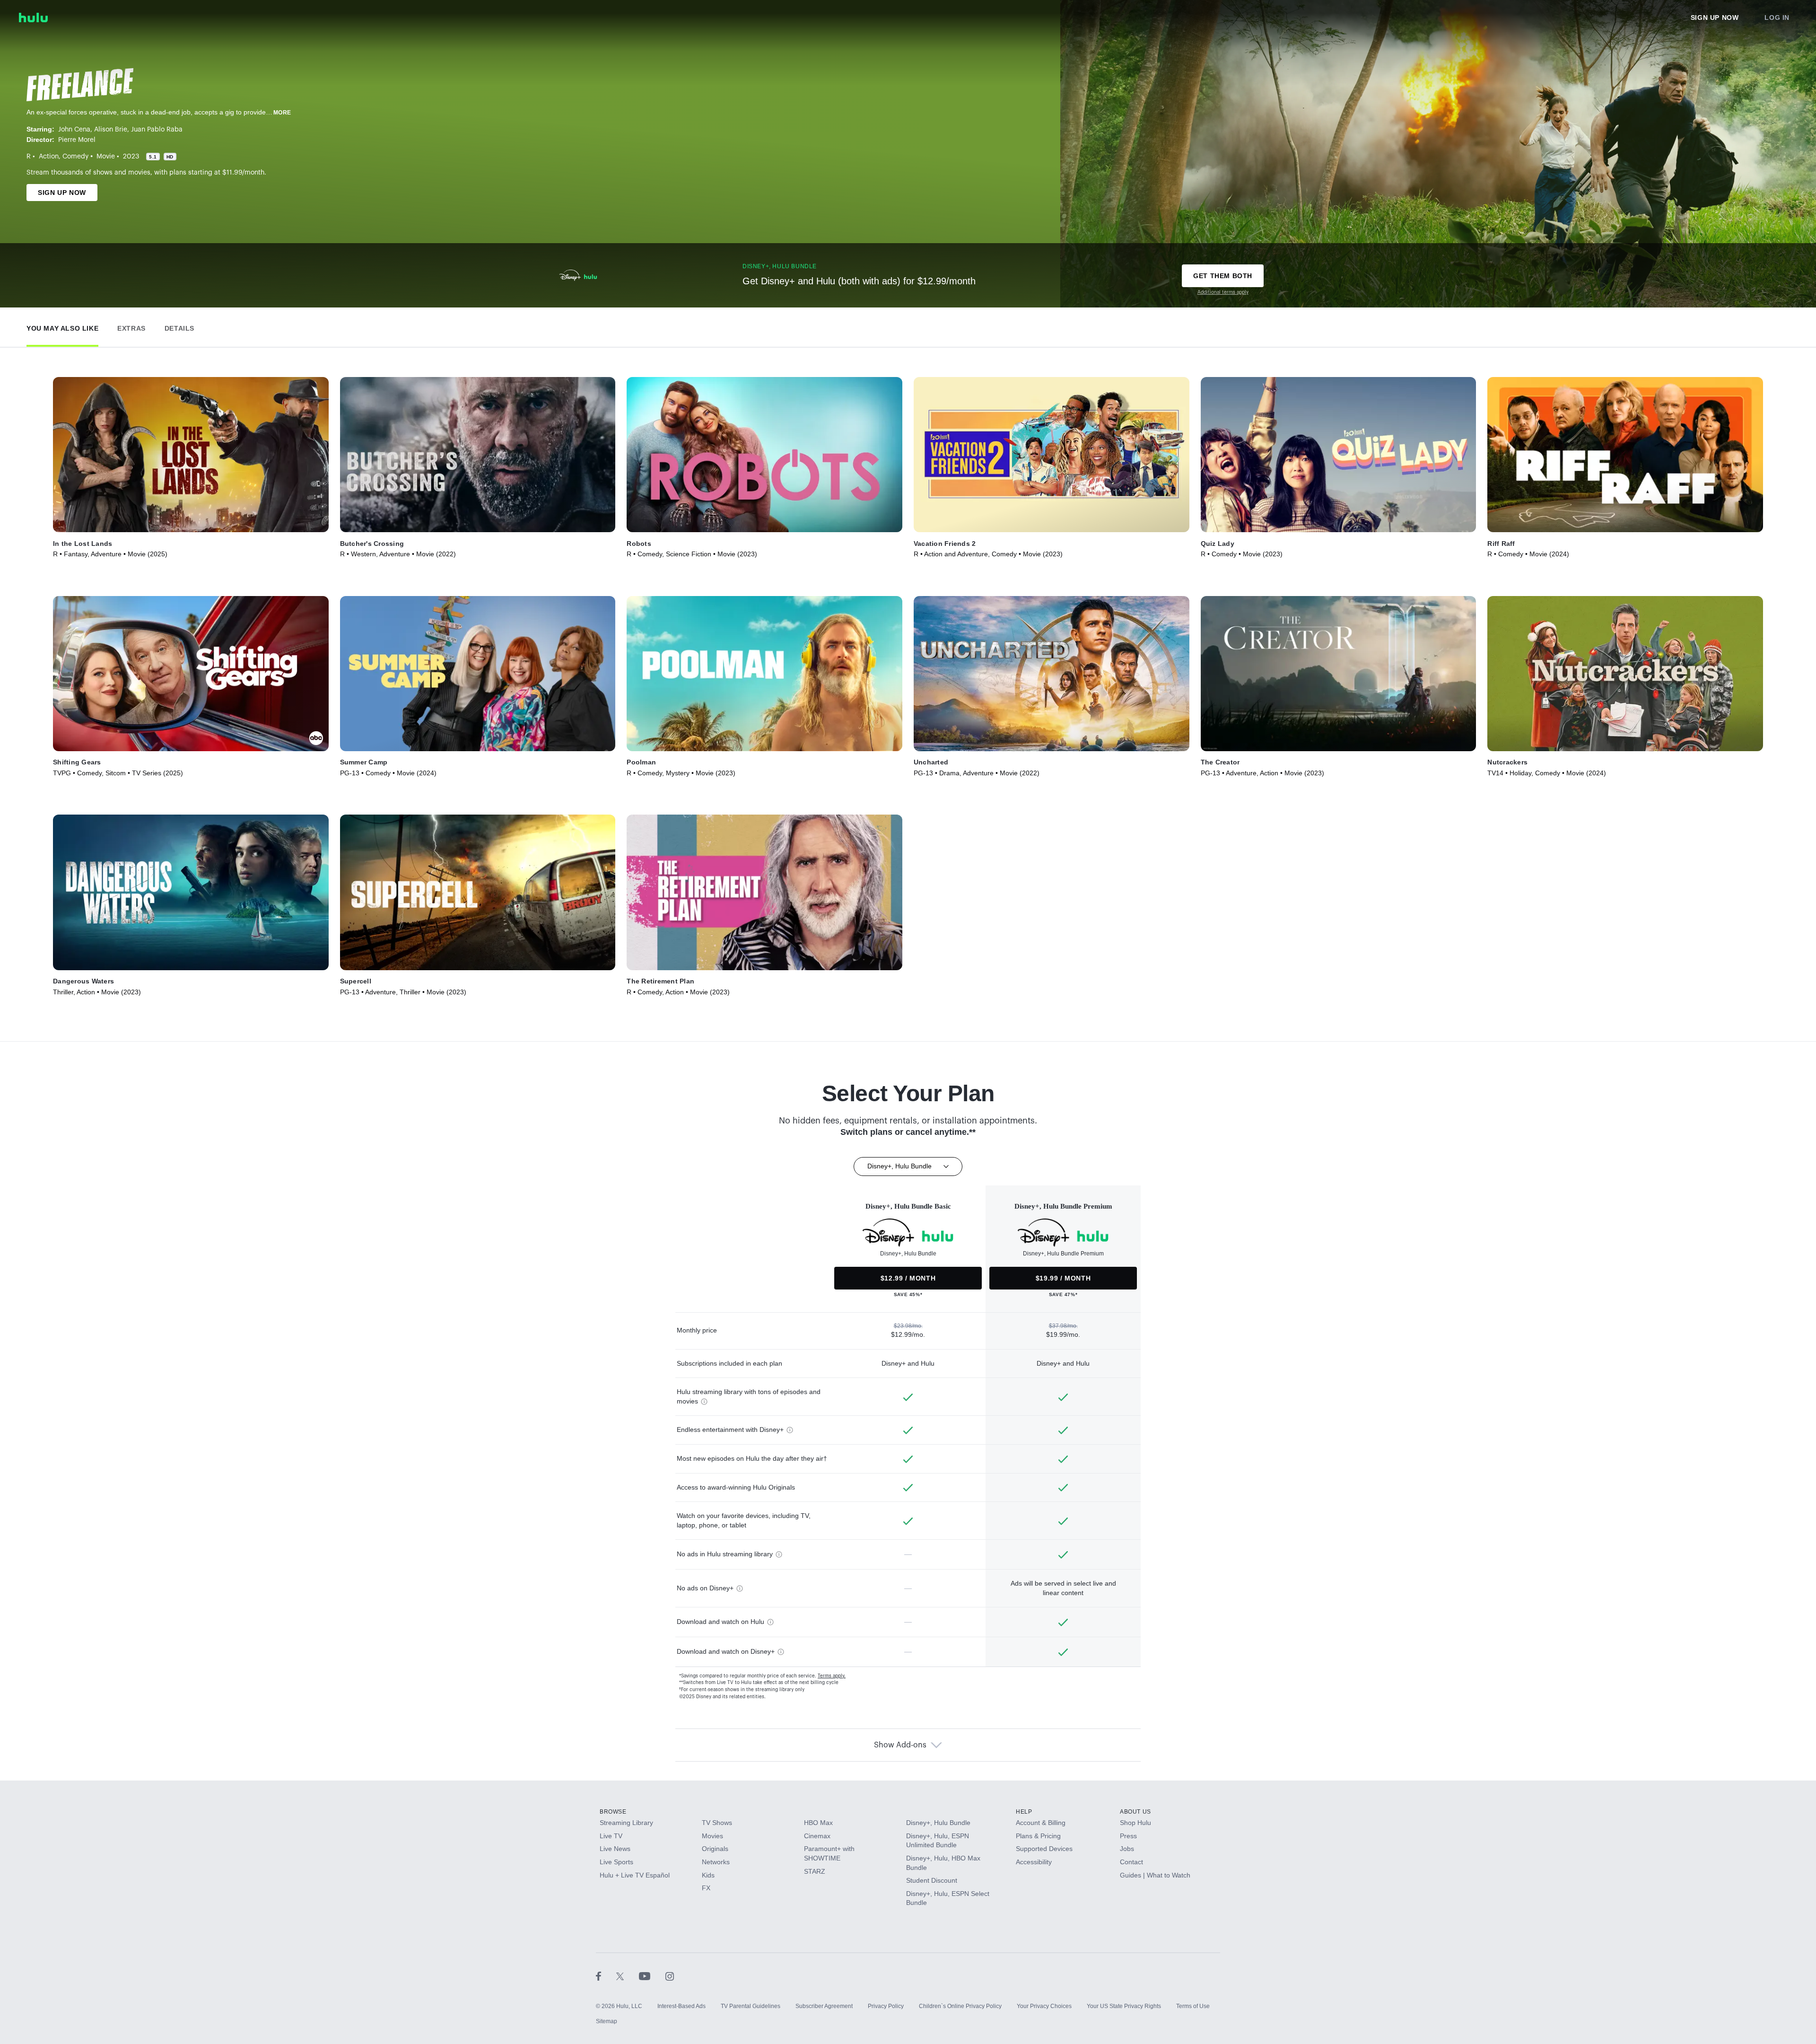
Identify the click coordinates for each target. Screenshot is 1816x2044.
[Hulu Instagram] (670, 1976)
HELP (1024, 1812)
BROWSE (613, 1812)
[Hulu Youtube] (652, 1976)
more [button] (282, 113)
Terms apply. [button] (832, 1676)
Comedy (75, 157)
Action (49, 157)
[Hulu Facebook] (606, 1976)
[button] (62, 326)
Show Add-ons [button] (900, 1745)
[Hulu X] (628, 1976)
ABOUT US (1135, 1812)
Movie (106, 157)
